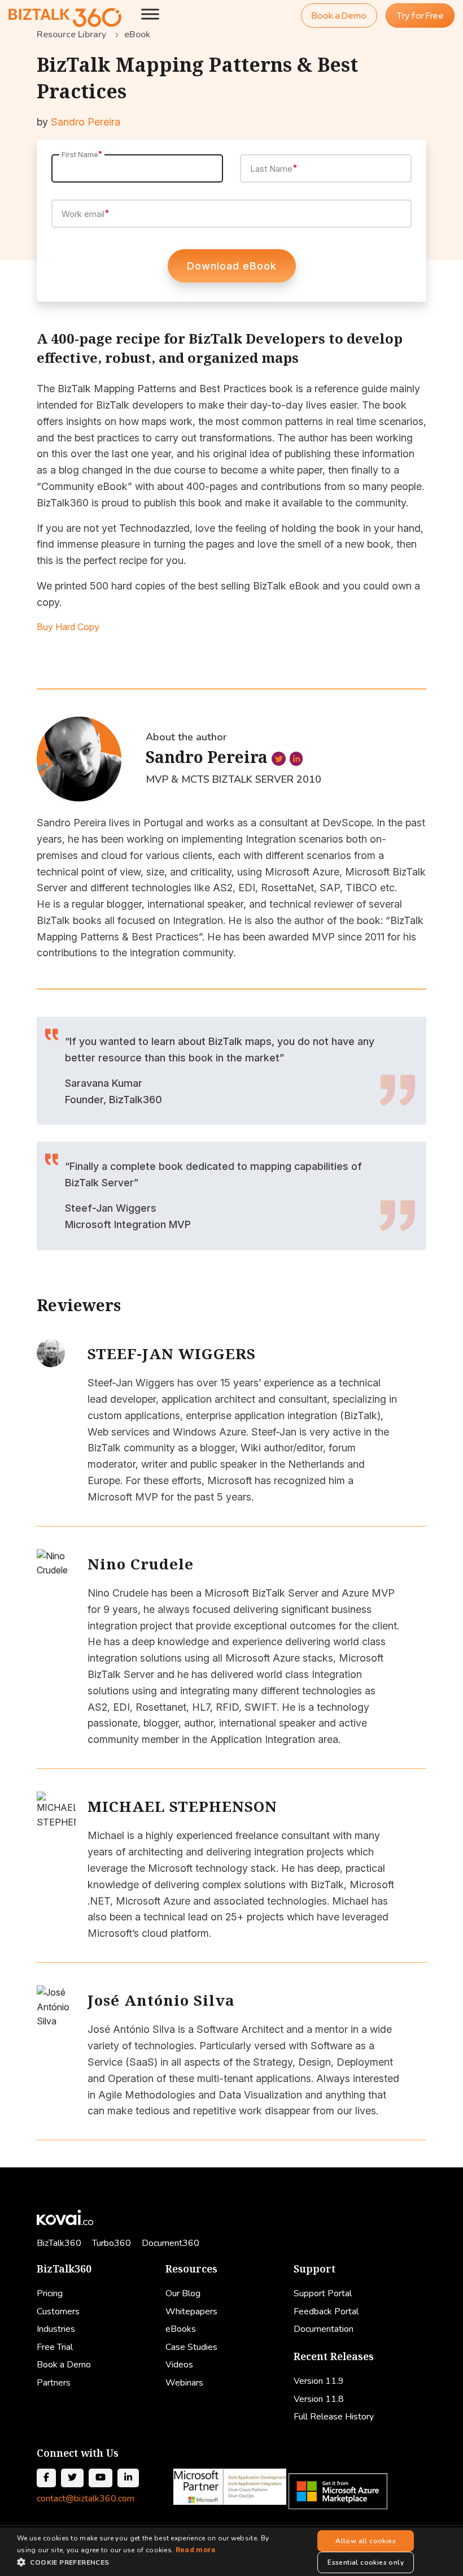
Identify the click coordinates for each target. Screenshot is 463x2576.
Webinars (184, 2383)
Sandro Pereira (86, 122)
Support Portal (323, 2293)
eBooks (181, 2329)
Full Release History (334, 2417)
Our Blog (183, 2293)
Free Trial (55, 2347)
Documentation (324, 2329)
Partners (54, 2383)
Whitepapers (191, 2312)
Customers (58, 2312)
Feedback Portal (326, 2312)
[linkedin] (296, 759)
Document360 (171, 2243)
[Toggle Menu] (150, 14)
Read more (196, 2550)
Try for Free (420, 16)
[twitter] (279, 759)
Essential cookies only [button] (366, 2562)
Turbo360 (112, 2243)
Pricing (50, 2293)
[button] (147, 2562)
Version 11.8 (319, 2399)
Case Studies (191, 2347)
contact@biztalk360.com (86, 2499)
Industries (56, 2329)
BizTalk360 (59, 2243)
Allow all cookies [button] (366, 2541)
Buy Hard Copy (68, 627)
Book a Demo (339, 16)
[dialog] (231, 2552)
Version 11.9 (319, 2381)
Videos (179, 2365)
